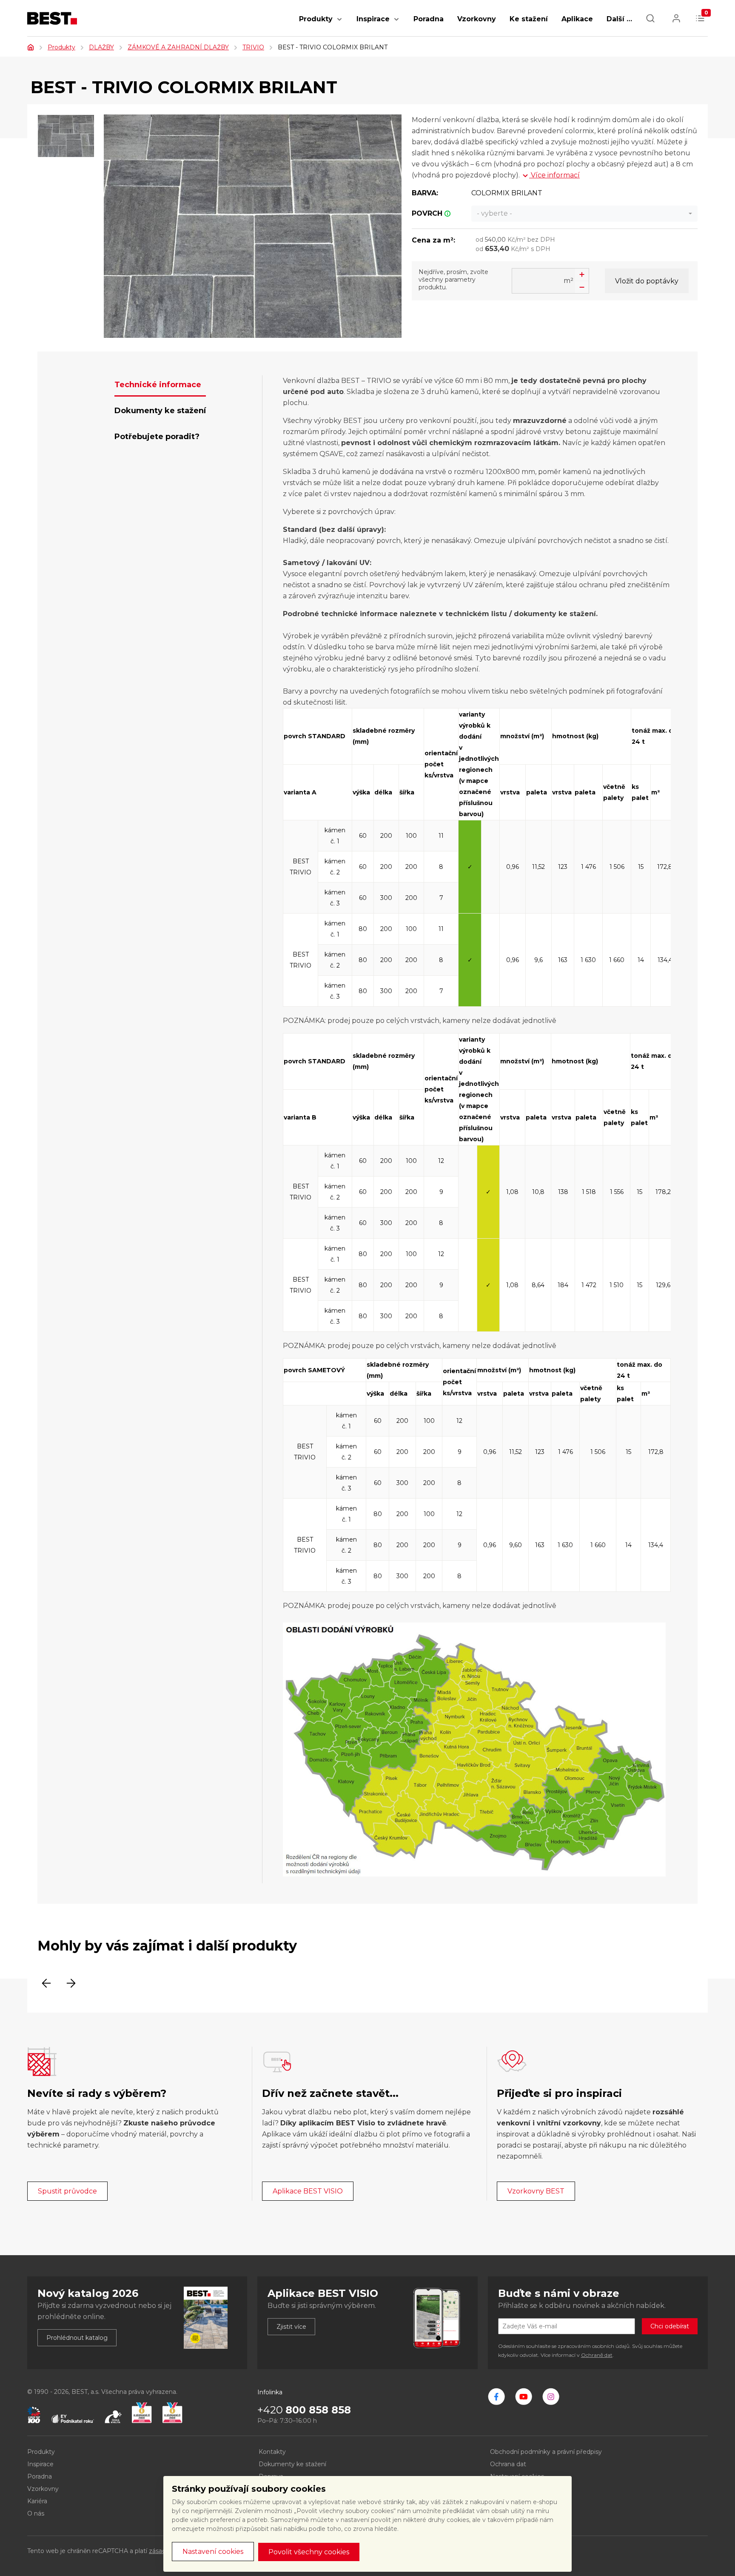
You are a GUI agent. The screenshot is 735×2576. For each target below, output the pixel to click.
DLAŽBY (101, 47)
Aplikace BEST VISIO (308, 2191)
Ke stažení (529, 19)
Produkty (316, 19)
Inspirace (373, 19)
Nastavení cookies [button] (213, 2552)
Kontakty (272, 2452)
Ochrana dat (508, 2464)
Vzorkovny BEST (536, 2191)
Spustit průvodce (67, 2191)
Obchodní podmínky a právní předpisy (546, 2452)
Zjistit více (291, 2327)
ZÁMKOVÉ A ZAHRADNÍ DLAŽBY (178, 47)
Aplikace (577, 19)
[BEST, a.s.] (496, 2396)
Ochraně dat (597, 2355)
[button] (339, 24)
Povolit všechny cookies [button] (309, 2552)
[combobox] (584, 214)
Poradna (429, 19)
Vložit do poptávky (647, 281)
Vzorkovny (477, 19)
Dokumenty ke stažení (292, 2464)
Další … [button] (619, 19)
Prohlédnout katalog (77, 2338)
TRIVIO (253, 47)
